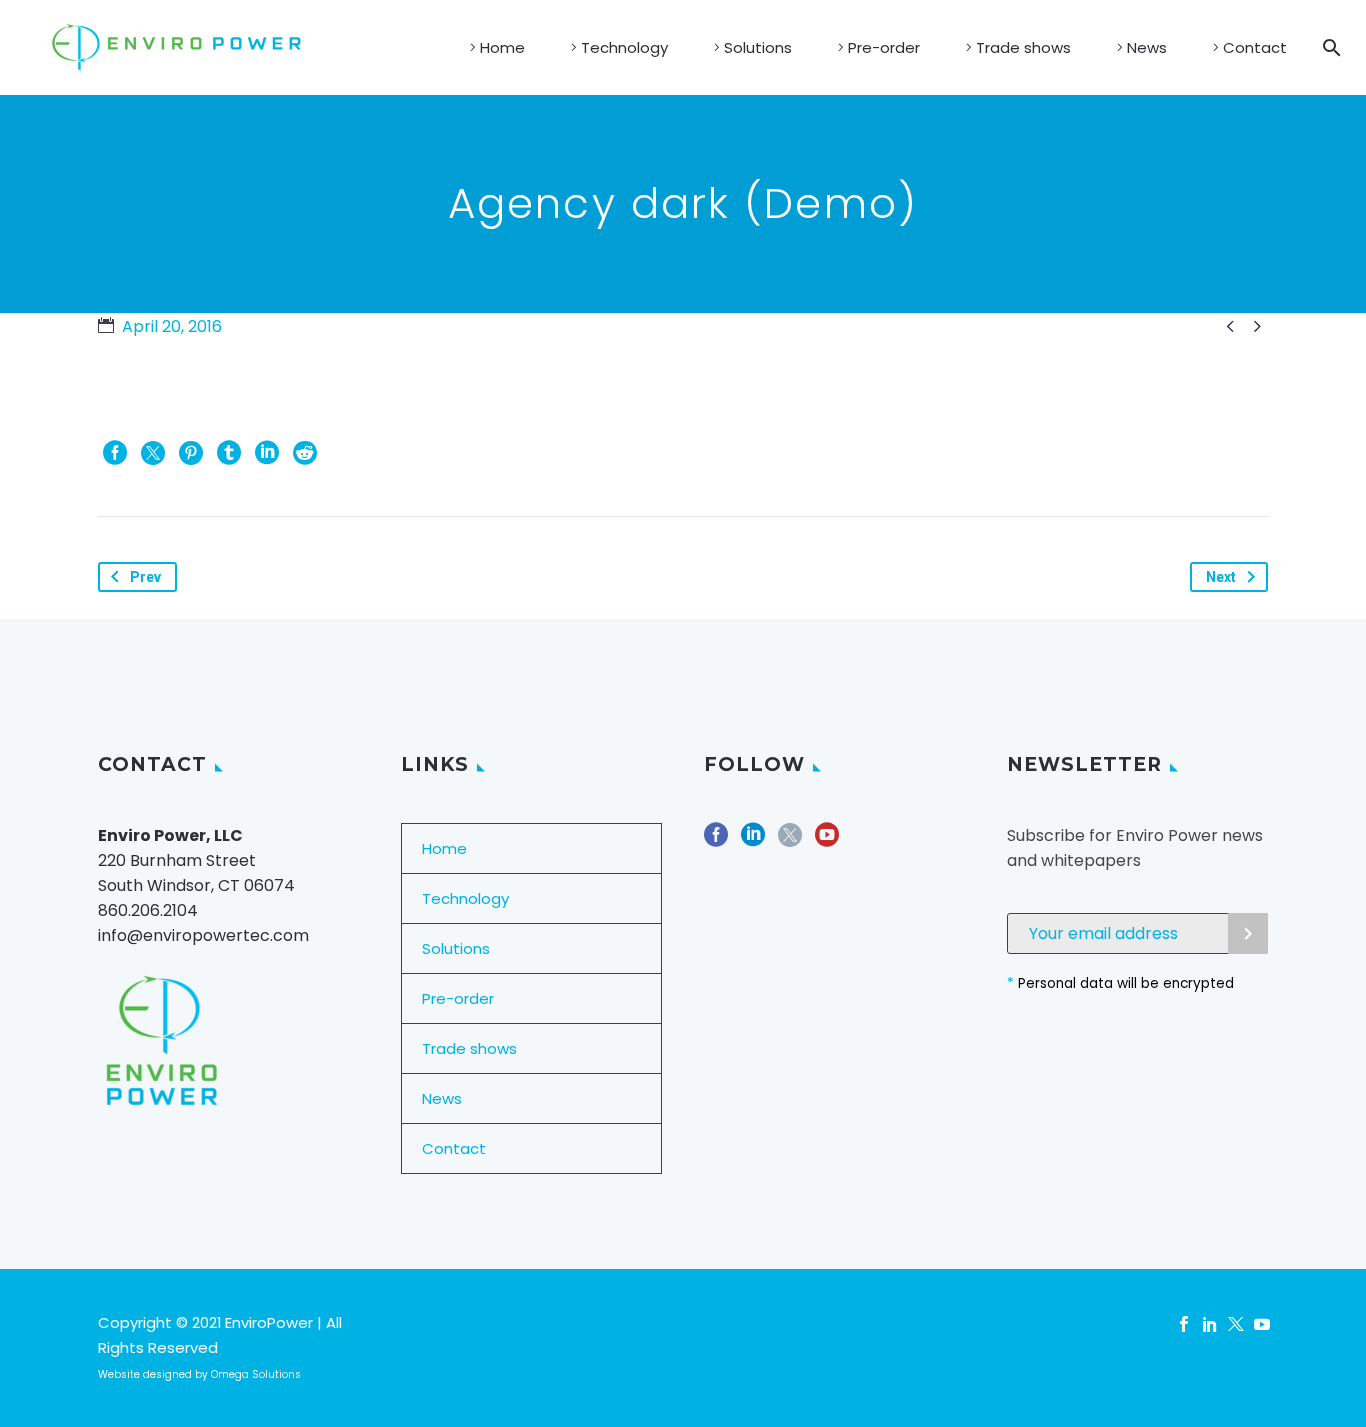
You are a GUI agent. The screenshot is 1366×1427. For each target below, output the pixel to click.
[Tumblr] (229, 453)
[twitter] (790, 841)
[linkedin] (753, 841)
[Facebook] (115, 453)
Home (502, 47)
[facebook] (716, 841)
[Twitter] (153, 453)
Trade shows (1023, 47)
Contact (1255, 47)
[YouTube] (1262, 1324)
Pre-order (884, 47)
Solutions (758, 47)
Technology (624, 47)
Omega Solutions (256, 1374)
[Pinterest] (191, 453)
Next (1221, 577)
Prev (145, 577)
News (1147, 47)
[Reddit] (305, 453)
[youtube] (827, 841)
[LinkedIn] (267, 453)
